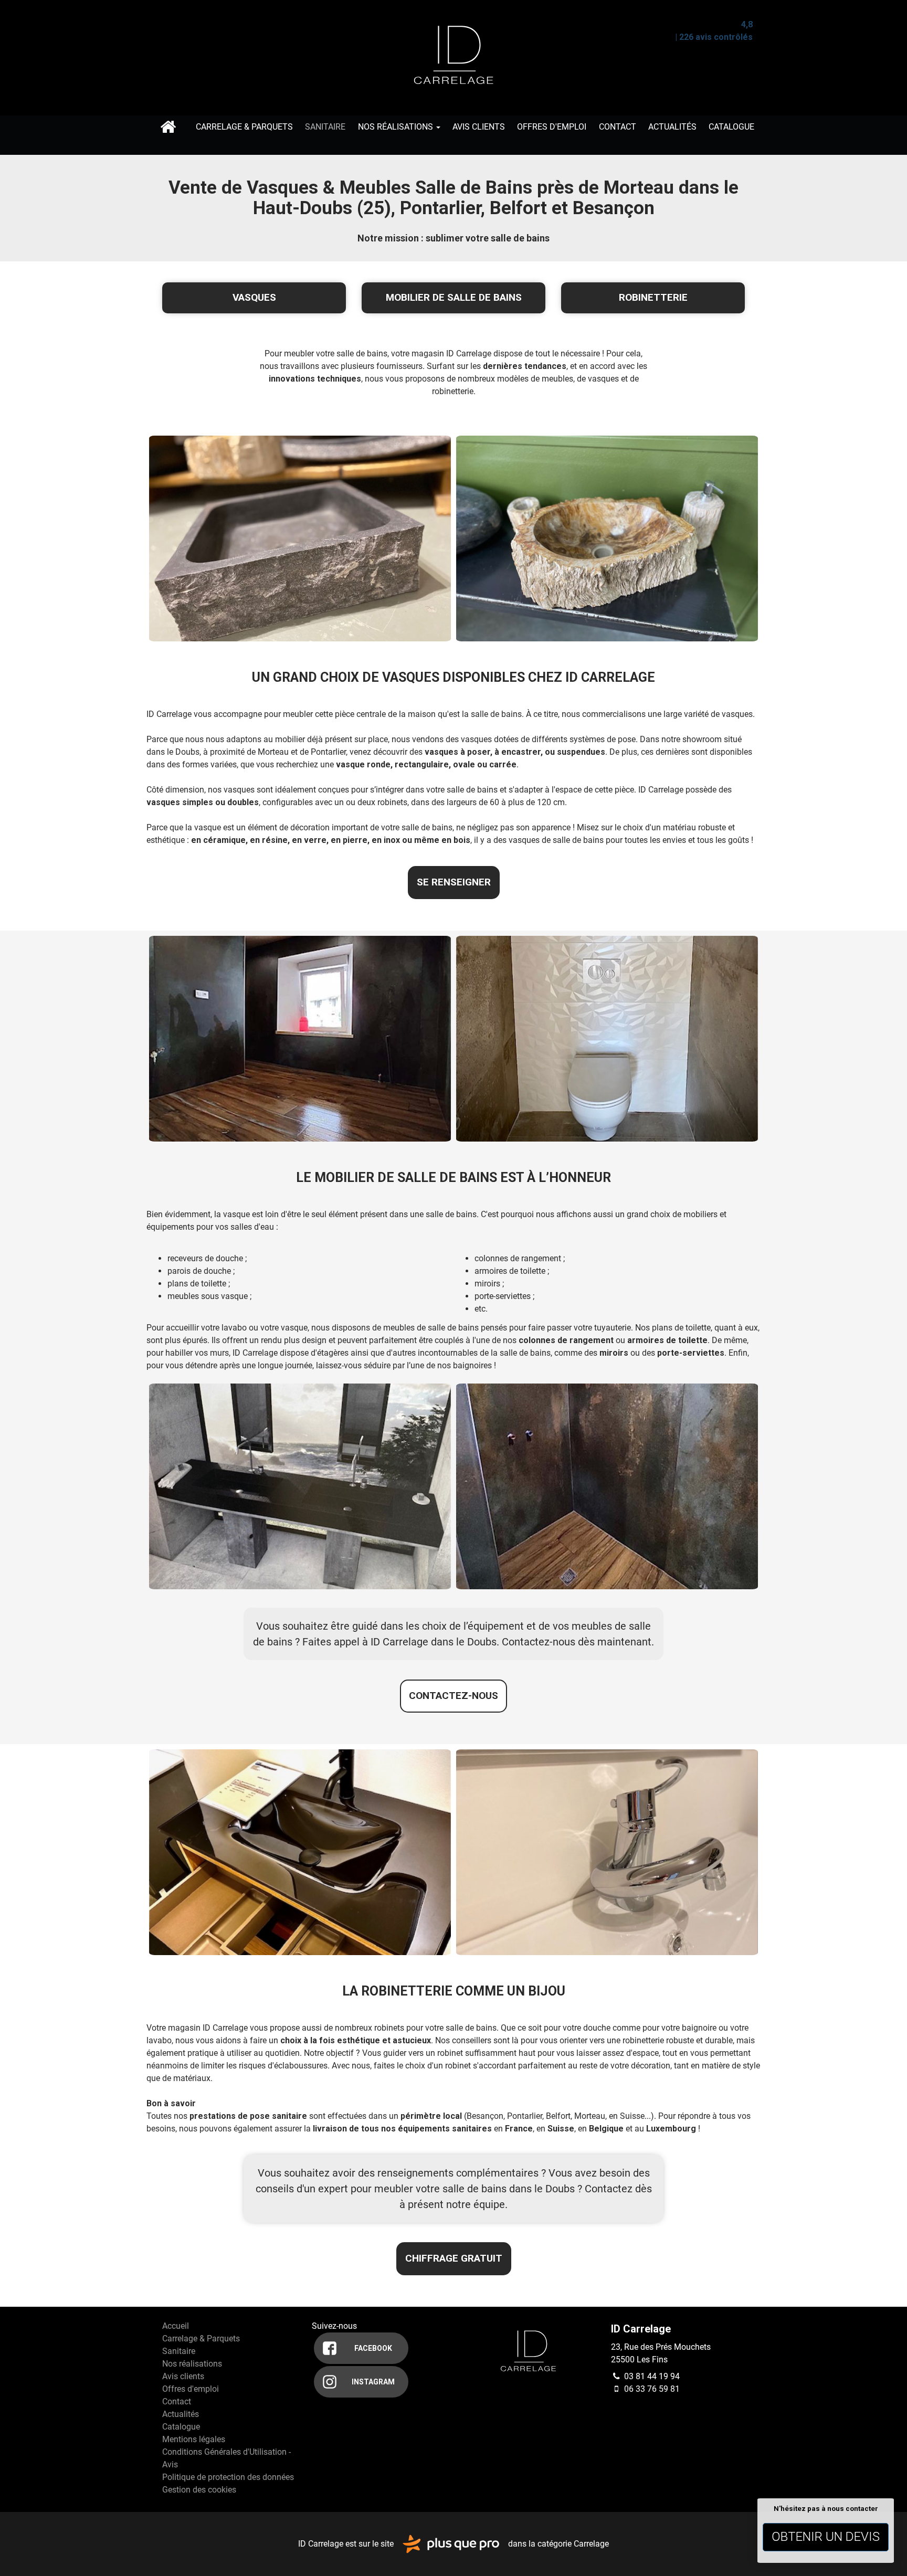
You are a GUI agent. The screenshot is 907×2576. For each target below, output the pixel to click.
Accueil (168, 127)
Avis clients (479, 127)
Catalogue (731, 127)
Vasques (254, 297)
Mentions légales (194, 2439)
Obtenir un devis (826, 2537)
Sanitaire (325, 127)
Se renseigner (454, 882)
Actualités (672, 127)
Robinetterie (653, 297)
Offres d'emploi (552, 127)
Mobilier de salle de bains (454, 297)
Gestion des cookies (199, 2490)
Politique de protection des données (228, 2477)
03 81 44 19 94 (651, 2376)
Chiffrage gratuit (454, 2258)
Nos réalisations (397, 127)
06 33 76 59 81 (651, 2389)
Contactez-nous (454, 1696)
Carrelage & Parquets (244, 127)
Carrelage (591, 2543)
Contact (618, 127)
